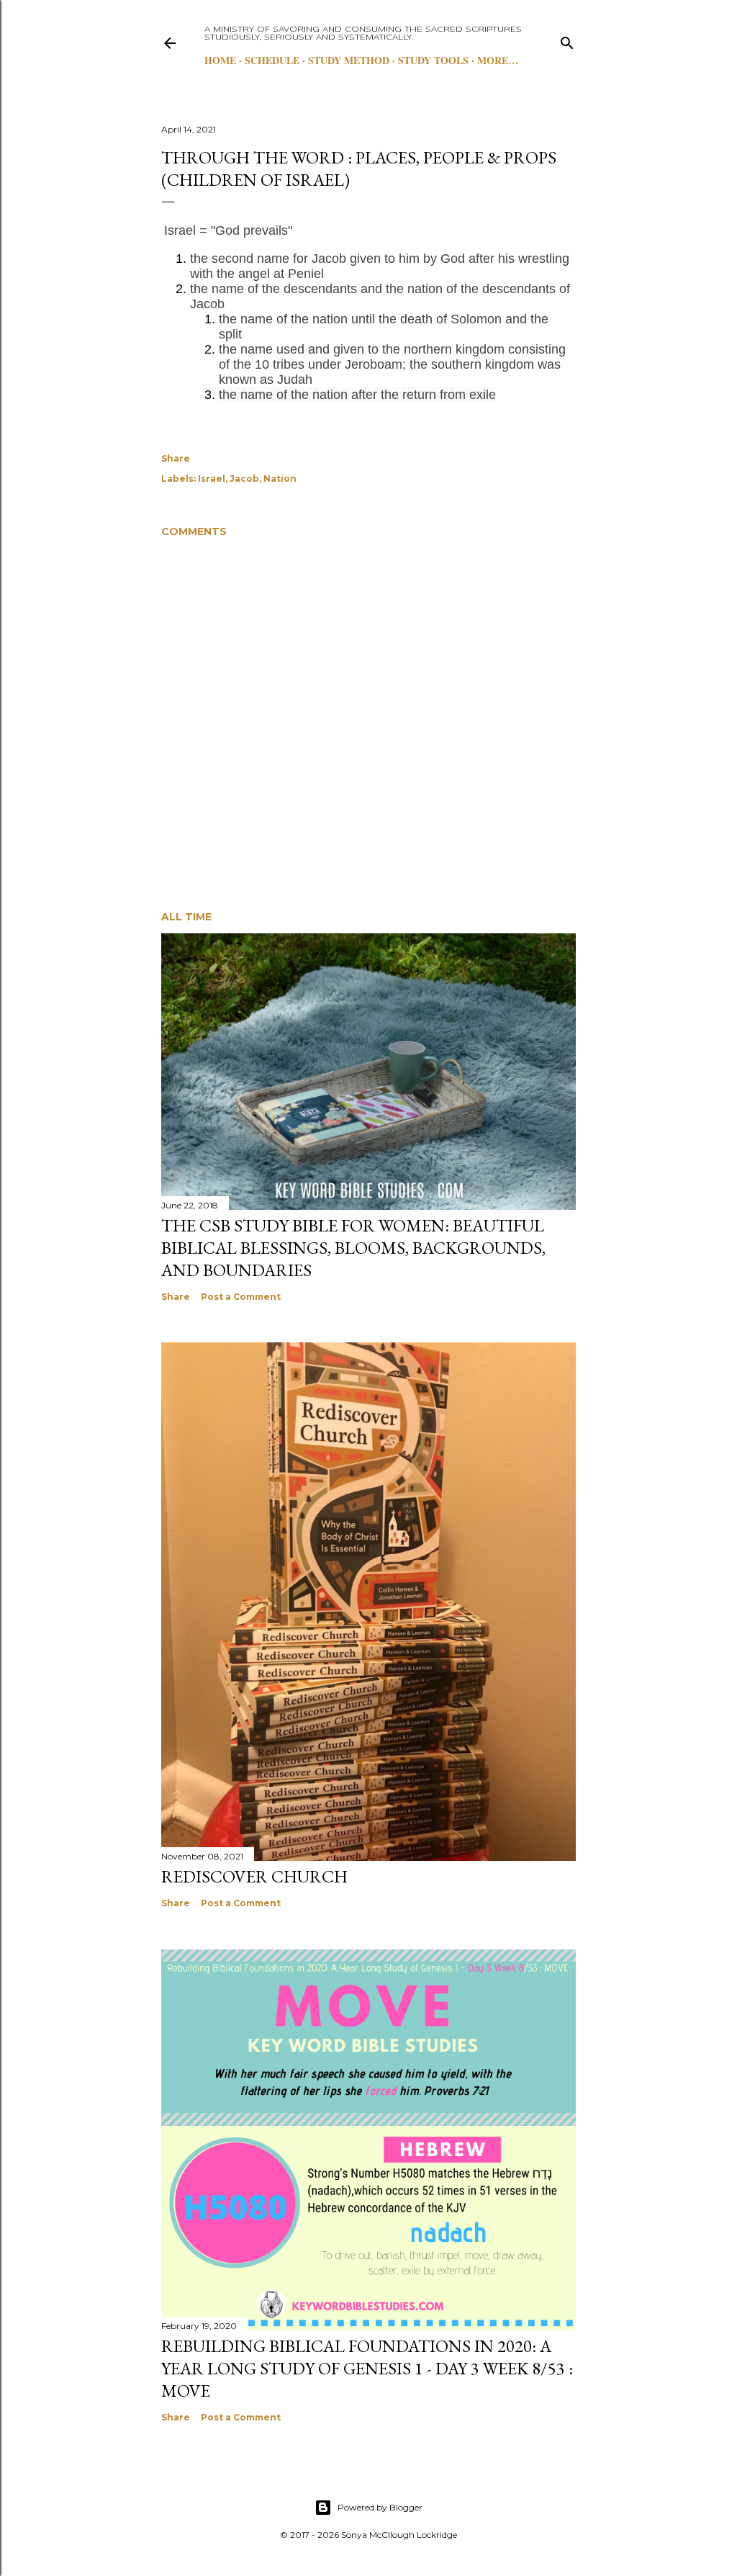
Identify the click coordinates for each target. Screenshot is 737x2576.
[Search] (567, 40)
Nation (280, 479)
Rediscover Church (254, 1876)
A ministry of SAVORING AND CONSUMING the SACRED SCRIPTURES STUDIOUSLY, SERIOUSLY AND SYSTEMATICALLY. (363, 33)
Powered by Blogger (380, 2507)
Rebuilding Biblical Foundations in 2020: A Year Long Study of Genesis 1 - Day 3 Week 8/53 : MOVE (367, 2368)
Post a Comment (241, 1297)
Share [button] (176, 458)
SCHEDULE (272, 60)
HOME (220, 60)
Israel (212, 479)
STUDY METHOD (349, 60)
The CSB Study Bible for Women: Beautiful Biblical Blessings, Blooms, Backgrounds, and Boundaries (353, 1248)
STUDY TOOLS (433, 60)
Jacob (244, 479)
